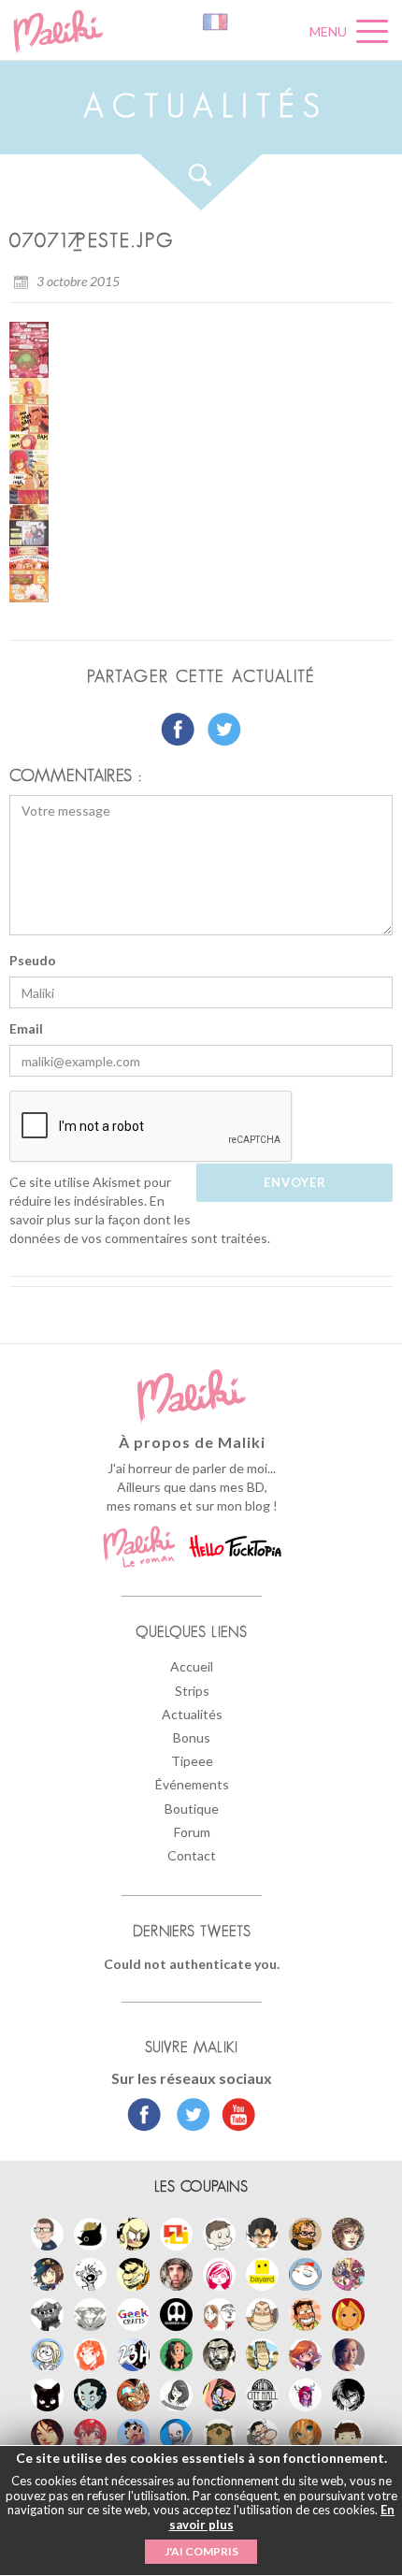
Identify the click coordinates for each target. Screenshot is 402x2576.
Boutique (192, 1809)
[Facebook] (144, 2117)
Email (26, 1028)
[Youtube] (234, 2117)
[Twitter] (188, 2117)
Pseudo (33, 960)
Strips (192, 1691)
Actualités (192, 1714)
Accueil (192, 1666)
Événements (192, 1784)
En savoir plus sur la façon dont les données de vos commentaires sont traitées (138, 1219)
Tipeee (192, 1761)
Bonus (192, 1737)
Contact (192, 1855)
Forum (192, 1832)
